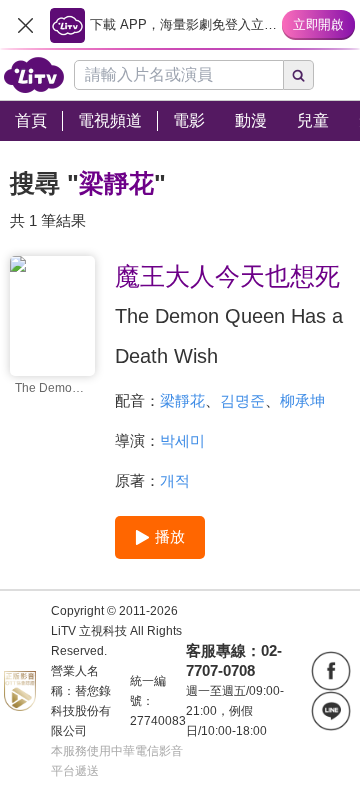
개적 (175, 480)
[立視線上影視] (34, 75)
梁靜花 (182, 400)
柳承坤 (302, 400)
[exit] (25, 25)
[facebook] (331, 671)
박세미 (182, 440)
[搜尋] (299, 75)
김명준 (242, 400)
